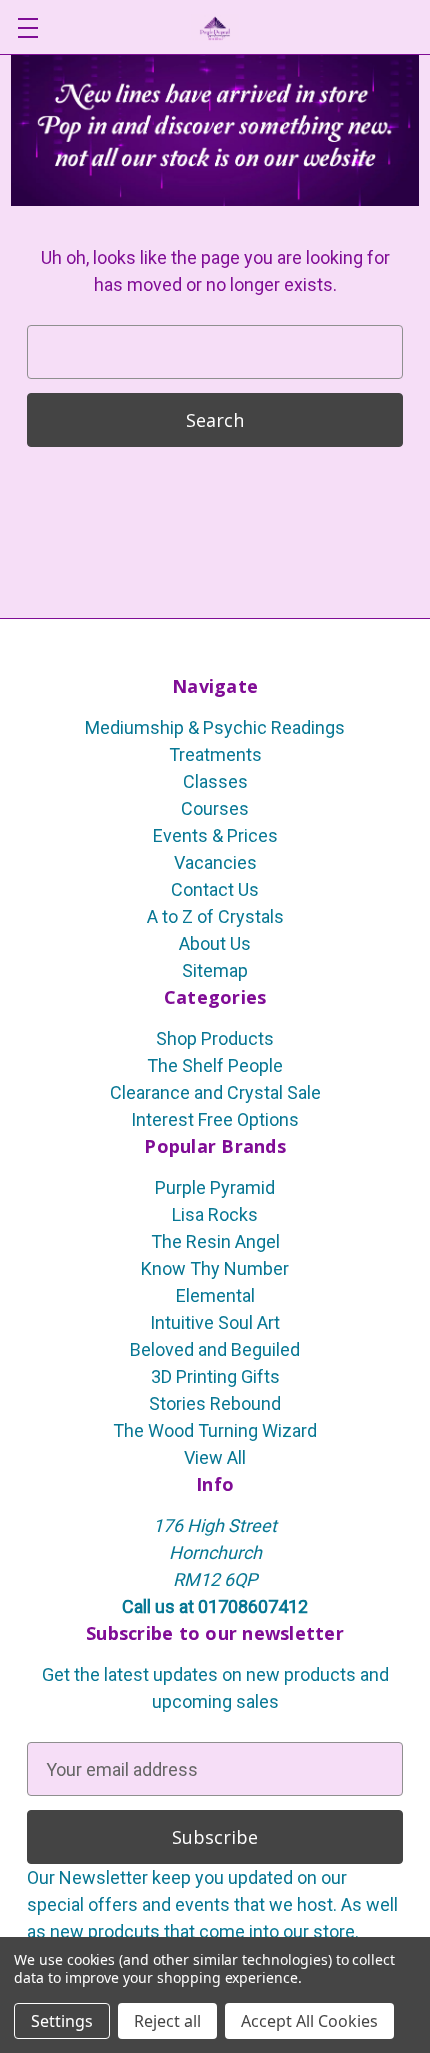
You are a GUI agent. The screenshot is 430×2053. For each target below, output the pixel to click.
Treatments (215, 754)
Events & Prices (215, 835)
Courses (215, 808)
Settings (62, 2021)
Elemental (215, 1295)
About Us (215, 943)
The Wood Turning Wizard (215, 1430)
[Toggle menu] (27, 27)
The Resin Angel (215, 1241)
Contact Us (215, 889)
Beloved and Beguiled (215, 1349)
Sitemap (215, 970)
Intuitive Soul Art (215, 1322)
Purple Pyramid (215, 1187)
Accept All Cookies (309, 2021)
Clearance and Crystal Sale (215, 1092)
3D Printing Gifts (215, 1376)
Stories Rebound (215, 1403)
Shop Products (215, 1038)
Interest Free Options (215, 1119)
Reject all (167, 2021)
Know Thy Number (215, 1268)
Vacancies (215, 862)
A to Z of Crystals (215, 916)
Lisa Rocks (215, 1214)
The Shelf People (215, 1065)
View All (215, 1457)
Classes (215, 781)
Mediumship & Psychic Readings (215, 727)
